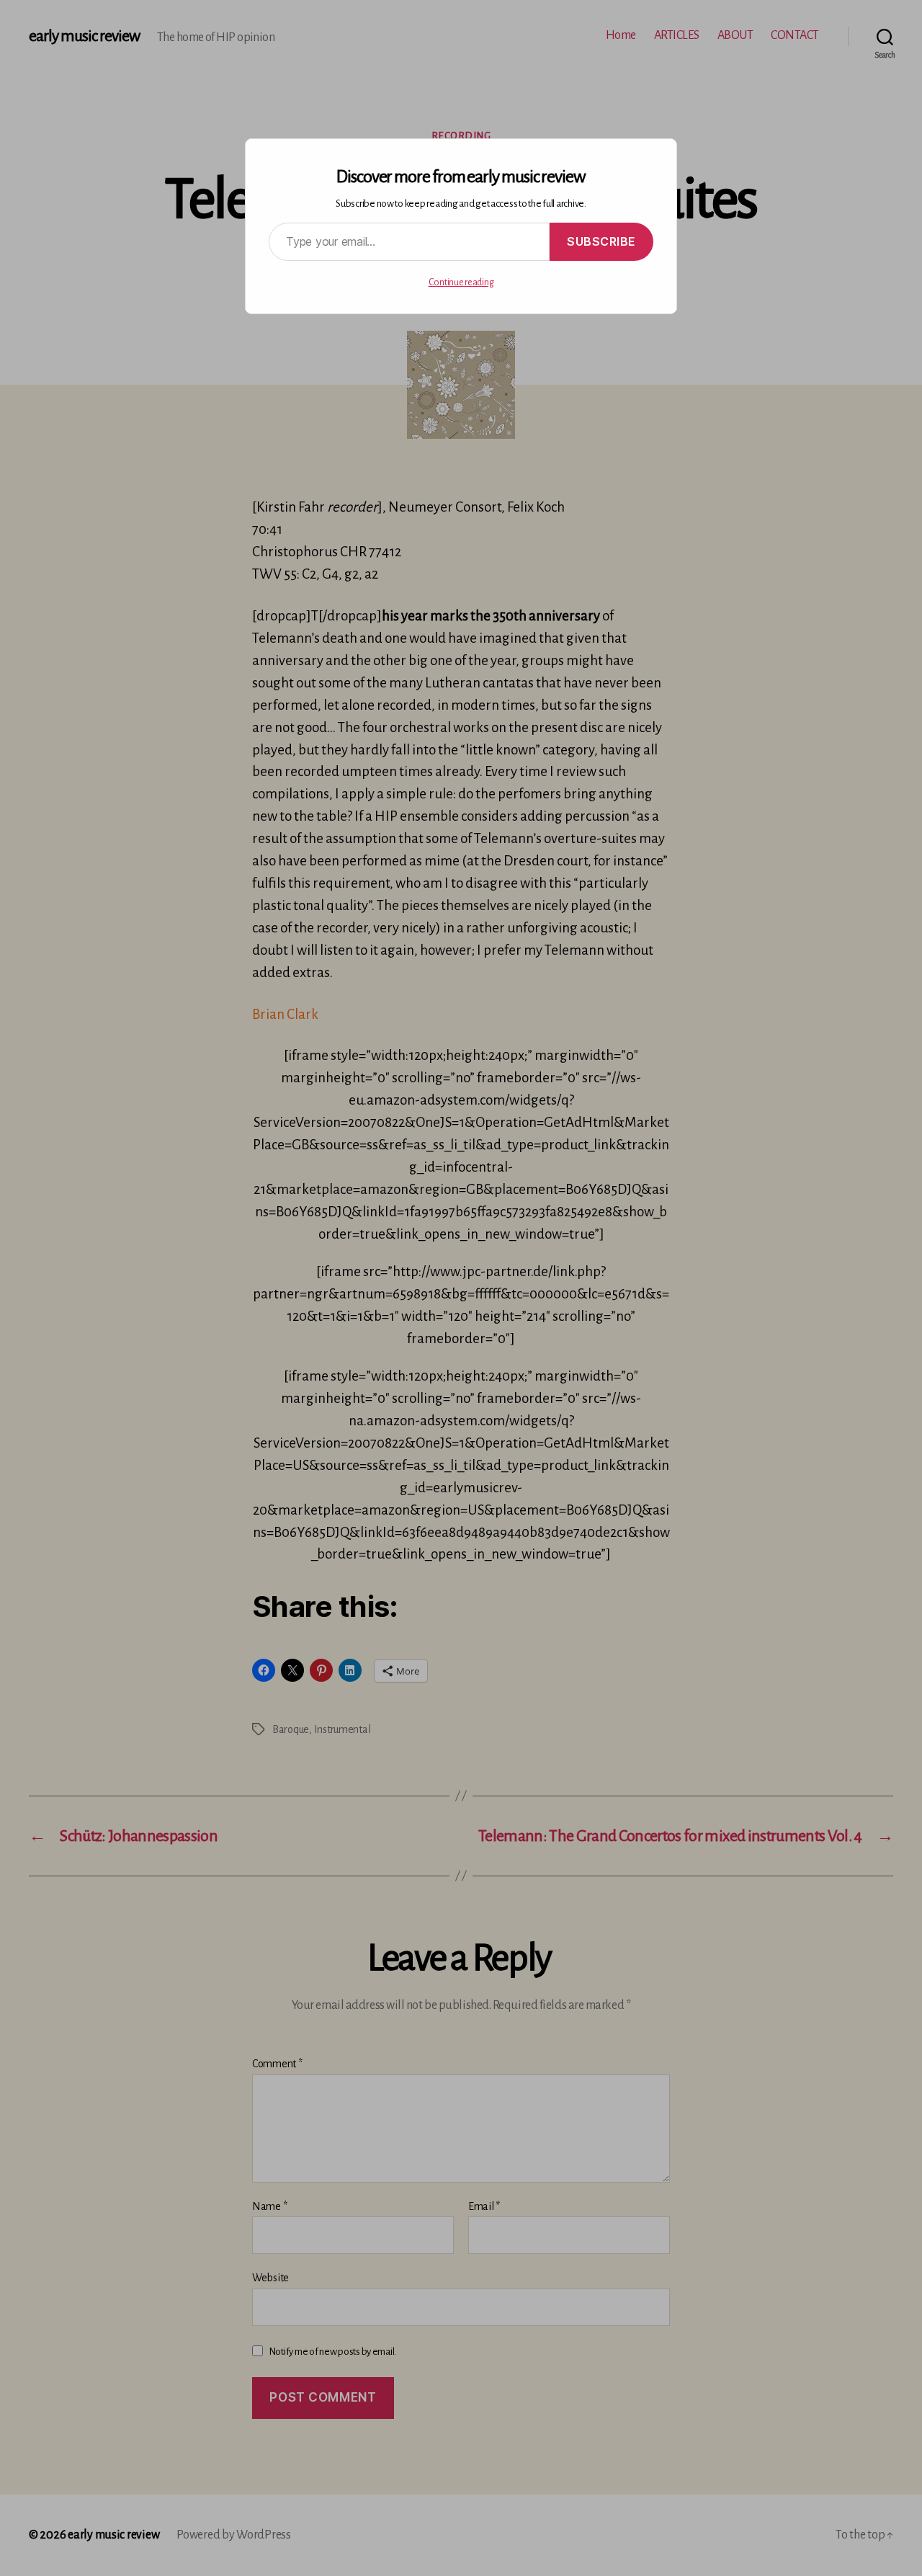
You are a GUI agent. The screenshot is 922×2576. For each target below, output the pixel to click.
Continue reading (461, 282)
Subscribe (601, 241)
